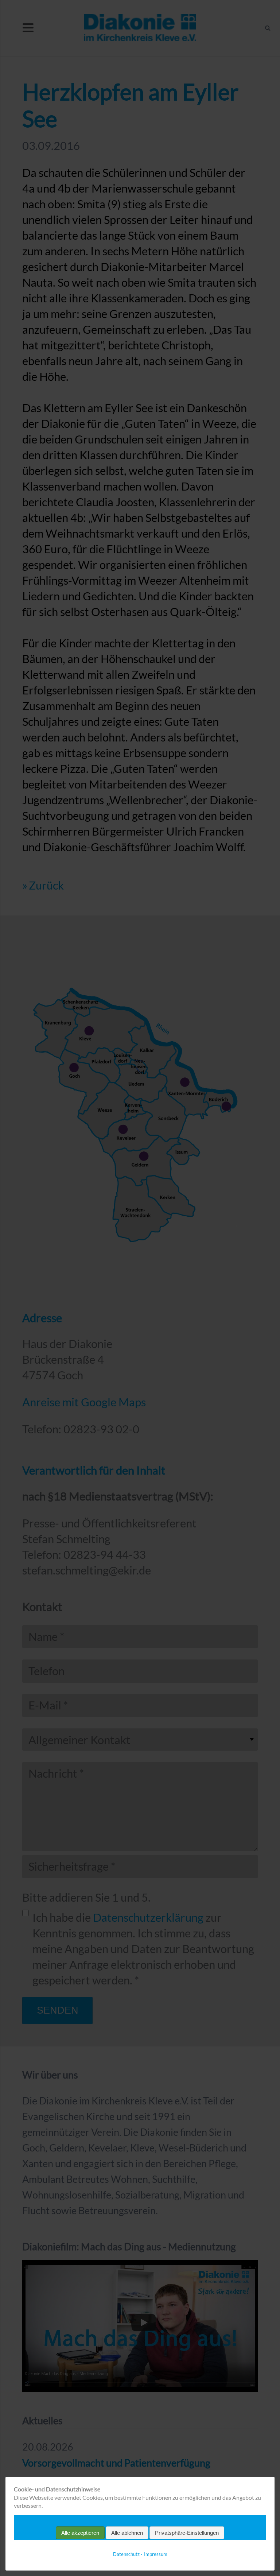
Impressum (156, 2554)
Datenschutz (126, 2554)
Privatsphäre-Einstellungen (187, 2533)
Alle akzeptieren (80, 2533)
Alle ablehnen (127, 2533)
